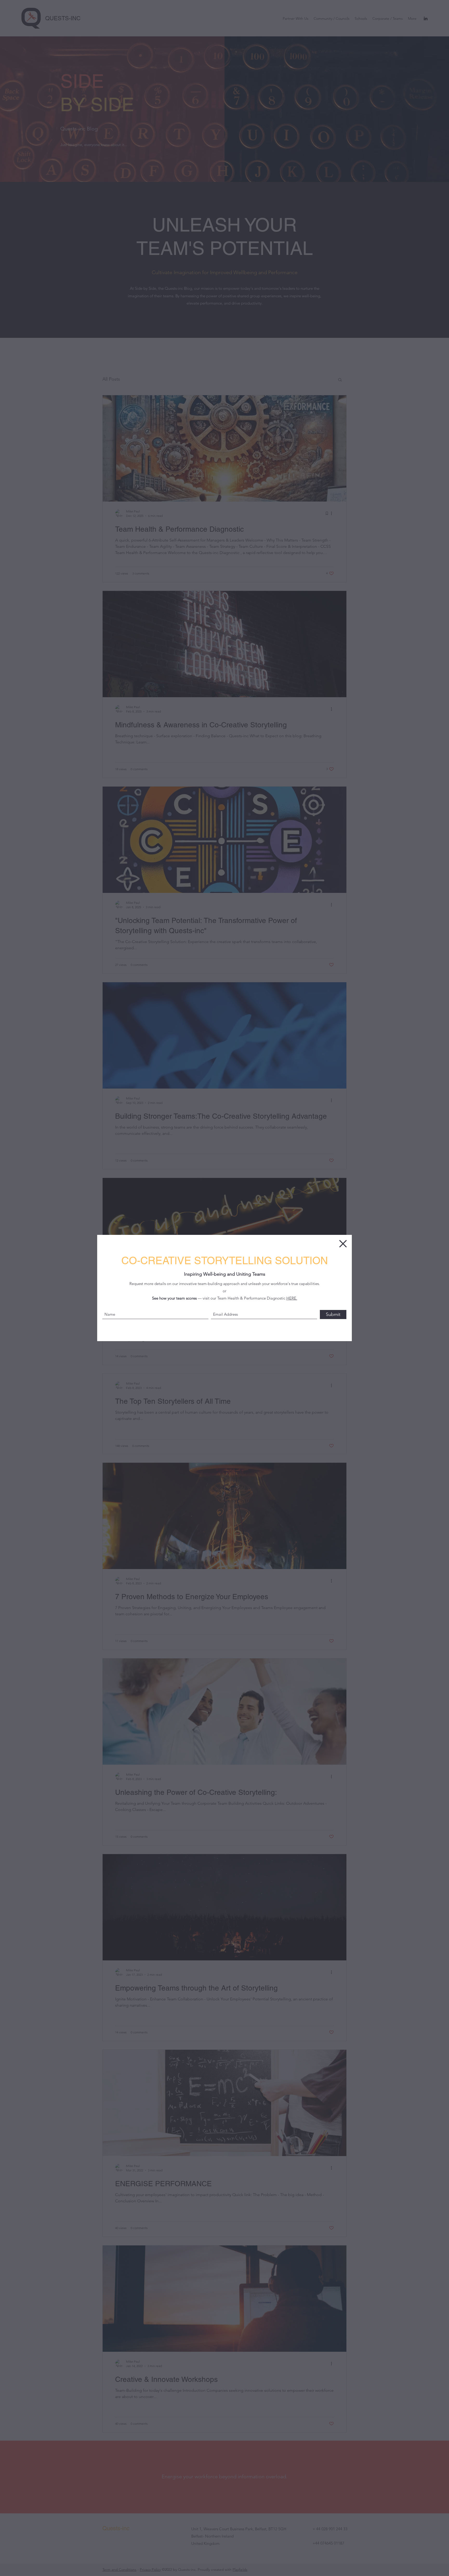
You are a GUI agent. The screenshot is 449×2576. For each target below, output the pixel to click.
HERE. (292, 1298)
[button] (343, 1244)
